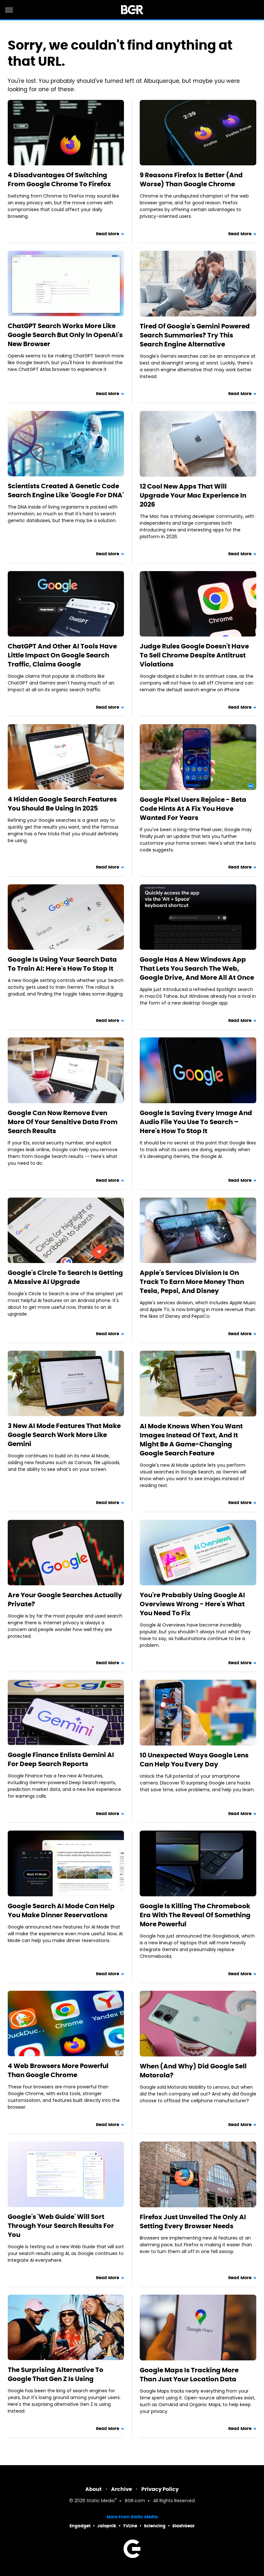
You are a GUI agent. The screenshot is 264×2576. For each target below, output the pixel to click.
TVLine (130, 2526)
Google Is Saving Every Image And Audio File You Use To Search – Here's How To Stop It (196, 1122)
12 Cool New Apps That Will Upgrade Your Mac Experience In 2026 (193, 495)
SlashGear (184, 2526)
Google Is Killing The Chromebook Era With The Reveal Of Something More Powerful (195, 1915)
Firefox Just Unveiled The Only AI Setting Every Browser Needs (193, 2221)
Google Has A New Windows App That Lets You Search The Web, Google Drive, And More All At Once (197, 968)
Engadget (80, 2526)
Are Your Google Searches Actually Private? (65, 1599)
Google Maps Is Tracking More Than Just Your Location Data (189, 2375)
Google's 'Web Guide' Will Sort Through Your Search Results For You (61, 2226)
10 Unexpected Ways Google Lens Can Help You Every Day (194, 1760)
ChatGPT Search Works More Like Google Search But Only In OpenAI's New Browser (65, 335)
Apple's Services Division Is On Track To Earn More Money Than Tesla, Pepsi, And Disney (192, 1282)
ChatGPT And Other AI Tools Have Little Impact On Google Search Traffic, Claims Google (62, 655)
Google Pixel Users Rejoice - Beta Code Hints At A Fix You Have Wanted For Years (193, 809)
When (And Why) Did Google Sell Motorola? (193, 2071)
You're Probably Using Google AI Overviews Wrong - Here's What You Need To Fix (192, 1604)
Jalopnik (107, 2526)
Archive (122, 2489)
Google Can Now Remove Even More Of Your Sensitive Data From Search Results (63, 1122)
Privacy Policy (160, 2489)
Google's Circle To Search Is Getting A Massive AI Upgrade (65, 1277)
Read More (108, 234)
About (94, 2489)
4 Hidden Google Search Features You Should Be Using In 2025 (62, 804)
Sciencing (155, 2526)
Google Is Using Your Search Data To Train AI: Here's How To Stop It (62, 964)
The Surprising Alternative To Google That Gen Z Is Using (56, 2374)
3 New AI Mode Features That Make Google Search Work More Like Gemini (64, 1435)
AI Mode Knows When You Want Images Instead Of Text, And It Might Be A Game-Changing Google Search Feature (191, 1440)
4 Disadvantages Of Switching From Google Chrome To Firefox (59, 180)
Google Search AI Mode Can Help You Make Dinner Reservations (61, 1910)
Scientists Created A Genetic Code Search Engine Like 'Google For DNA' (66, 491)
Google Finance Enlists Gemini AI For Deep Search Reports (61, 1759)
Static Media (101, 2501)
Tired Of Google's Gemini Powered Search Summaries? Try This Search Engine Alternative (195, 335)
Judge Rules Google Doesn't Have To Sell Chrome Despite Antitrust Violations (194, 655)
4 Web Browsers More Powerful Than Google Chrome (58, 2070)
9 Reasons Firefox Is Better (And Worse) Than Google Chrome (191, 180)
